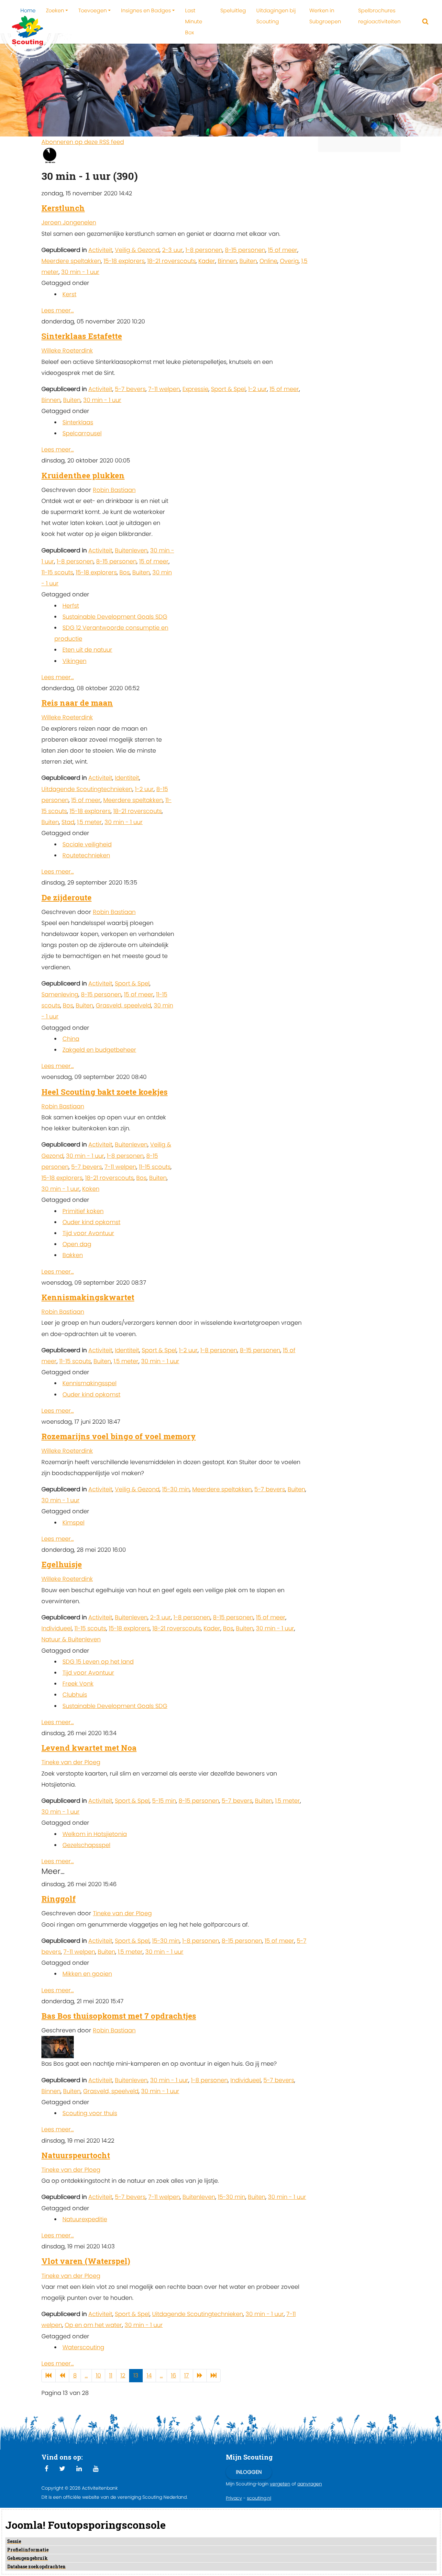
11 (111, 2375)
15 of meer (283, 250)
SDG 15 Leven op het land (98, 1662)
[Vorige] (62, 2376)
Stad (68, 822)
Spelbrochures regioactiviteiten (379, 16)
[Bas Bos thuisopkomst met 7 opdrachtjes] (58, 2047)
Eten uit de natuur (87, 650)
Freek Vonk (78, 1684)
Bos (125, 572)
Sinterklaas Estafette (82, 336)
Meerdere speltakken (71, 261)
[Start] (49, 2376)
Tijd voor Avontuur (88, 1233)
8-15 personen (245, 250)
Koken (91, 1189)
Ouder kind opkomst (91, 1222)
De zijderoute (66, 897)
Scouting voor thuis (90, 2113)
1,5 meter (89, 822)
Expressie (195, 389)
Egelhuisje (62, 1564)
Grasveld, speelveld (123, 1005)
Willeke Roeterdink (67, 350)
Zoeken (55, 11)
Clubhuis (75, 1695)
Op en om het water (93, 2325)
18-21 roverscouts (171, 261)
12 (123, 2375)
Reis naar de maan (77, 703)
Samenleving (60, 994)
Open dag (77, 1244)
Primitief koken (83, 1211)
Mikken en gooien (87, 1974)
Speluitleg (233, 11)
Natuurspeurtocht (76, 2155)
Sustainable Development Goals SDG (115, 617)
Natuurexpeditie (85, 2219)
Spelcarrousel (82, 433)
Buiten (248, 261)
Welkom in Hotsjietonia (95, 1834)
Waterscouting (83, 2347)
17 (187, 2375)
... (86, 2375)
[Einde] (214, 2376)
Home (28, 11)
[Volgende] (200, 2376)
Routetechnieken (86, 855)
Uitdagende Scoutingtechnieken (87, 789)
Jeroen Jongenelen (69, 222)
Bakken (73, 1255)
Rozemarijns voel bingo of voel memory (119, 1436)
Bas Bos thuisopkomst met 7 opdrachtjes (119, 2016)
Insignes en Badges (146, 11)
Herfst (71, 606)
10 (98, 2375)
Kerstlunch (63, 208)
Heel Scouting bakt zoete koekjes (105, 1092)
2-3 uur (172, 250)
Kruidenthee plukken (83, 475)
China (71, 1039)
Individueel (57, 1628)
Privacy (234, 2498)
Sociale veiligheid (87, 844)
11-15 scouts (57, 572)
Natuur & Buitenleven (71, 1639)
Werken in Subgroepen (325, 16)
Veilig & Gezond (137, 250)
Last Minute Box (194, 22)
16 (173, 2375)
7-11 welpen (164, 389)
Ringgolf (59, 1899)
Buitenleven (131, 550)
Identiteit (127, 778)
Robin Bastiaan (114, 490)
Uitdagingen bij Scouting (276, 16)
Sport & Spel (228, 389)
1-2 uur (258, 389)
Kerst (69, 294)
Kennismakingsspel (89, 1383)
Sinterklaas (78, 422)
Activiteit (100, 250)
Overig (289, 261)
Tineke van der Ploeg (71, 1762)
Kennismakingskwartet (88, 1297)
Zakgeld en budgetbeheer (99, 1050)
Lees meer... (58, 310)
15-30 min (176, 1489)
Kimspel (73, 1522)
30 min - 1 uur (80, 272)
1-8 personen (204, 250)
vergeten (280, 2484)
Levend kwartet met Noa (89, 1748)
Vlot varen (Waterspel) (86, 2261)
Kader (207, 261)
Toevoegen (93, 11)
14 (149, 2375)
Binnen (227, 261)
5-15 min (164, 1801)
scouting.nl (259, 2498)
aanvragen (310, 2484)
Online (268, 261)
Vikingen (74, 661)
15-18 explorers (124, 261)
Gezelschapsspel (86, 1845)
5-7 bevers (130, 389)
